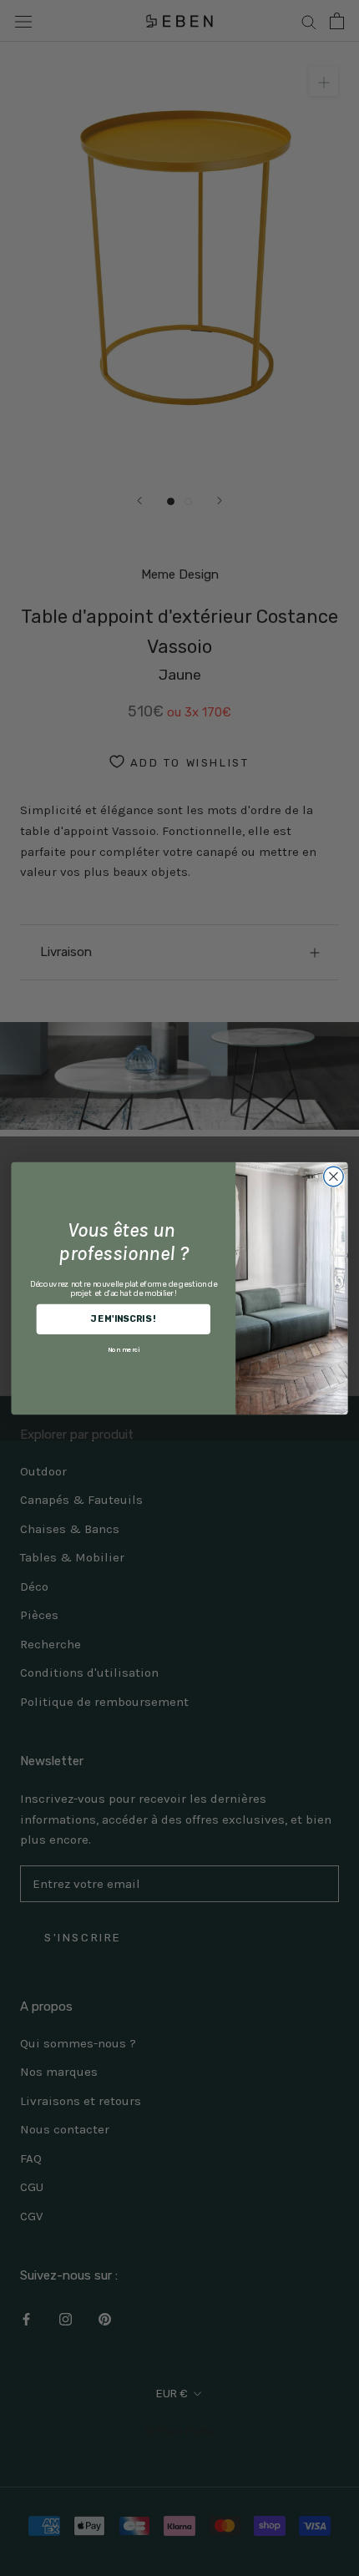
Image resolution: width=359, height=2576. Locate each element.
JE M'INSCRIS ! (123, 1318)
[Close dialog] (334, 1177)
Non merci (124, 1349)
